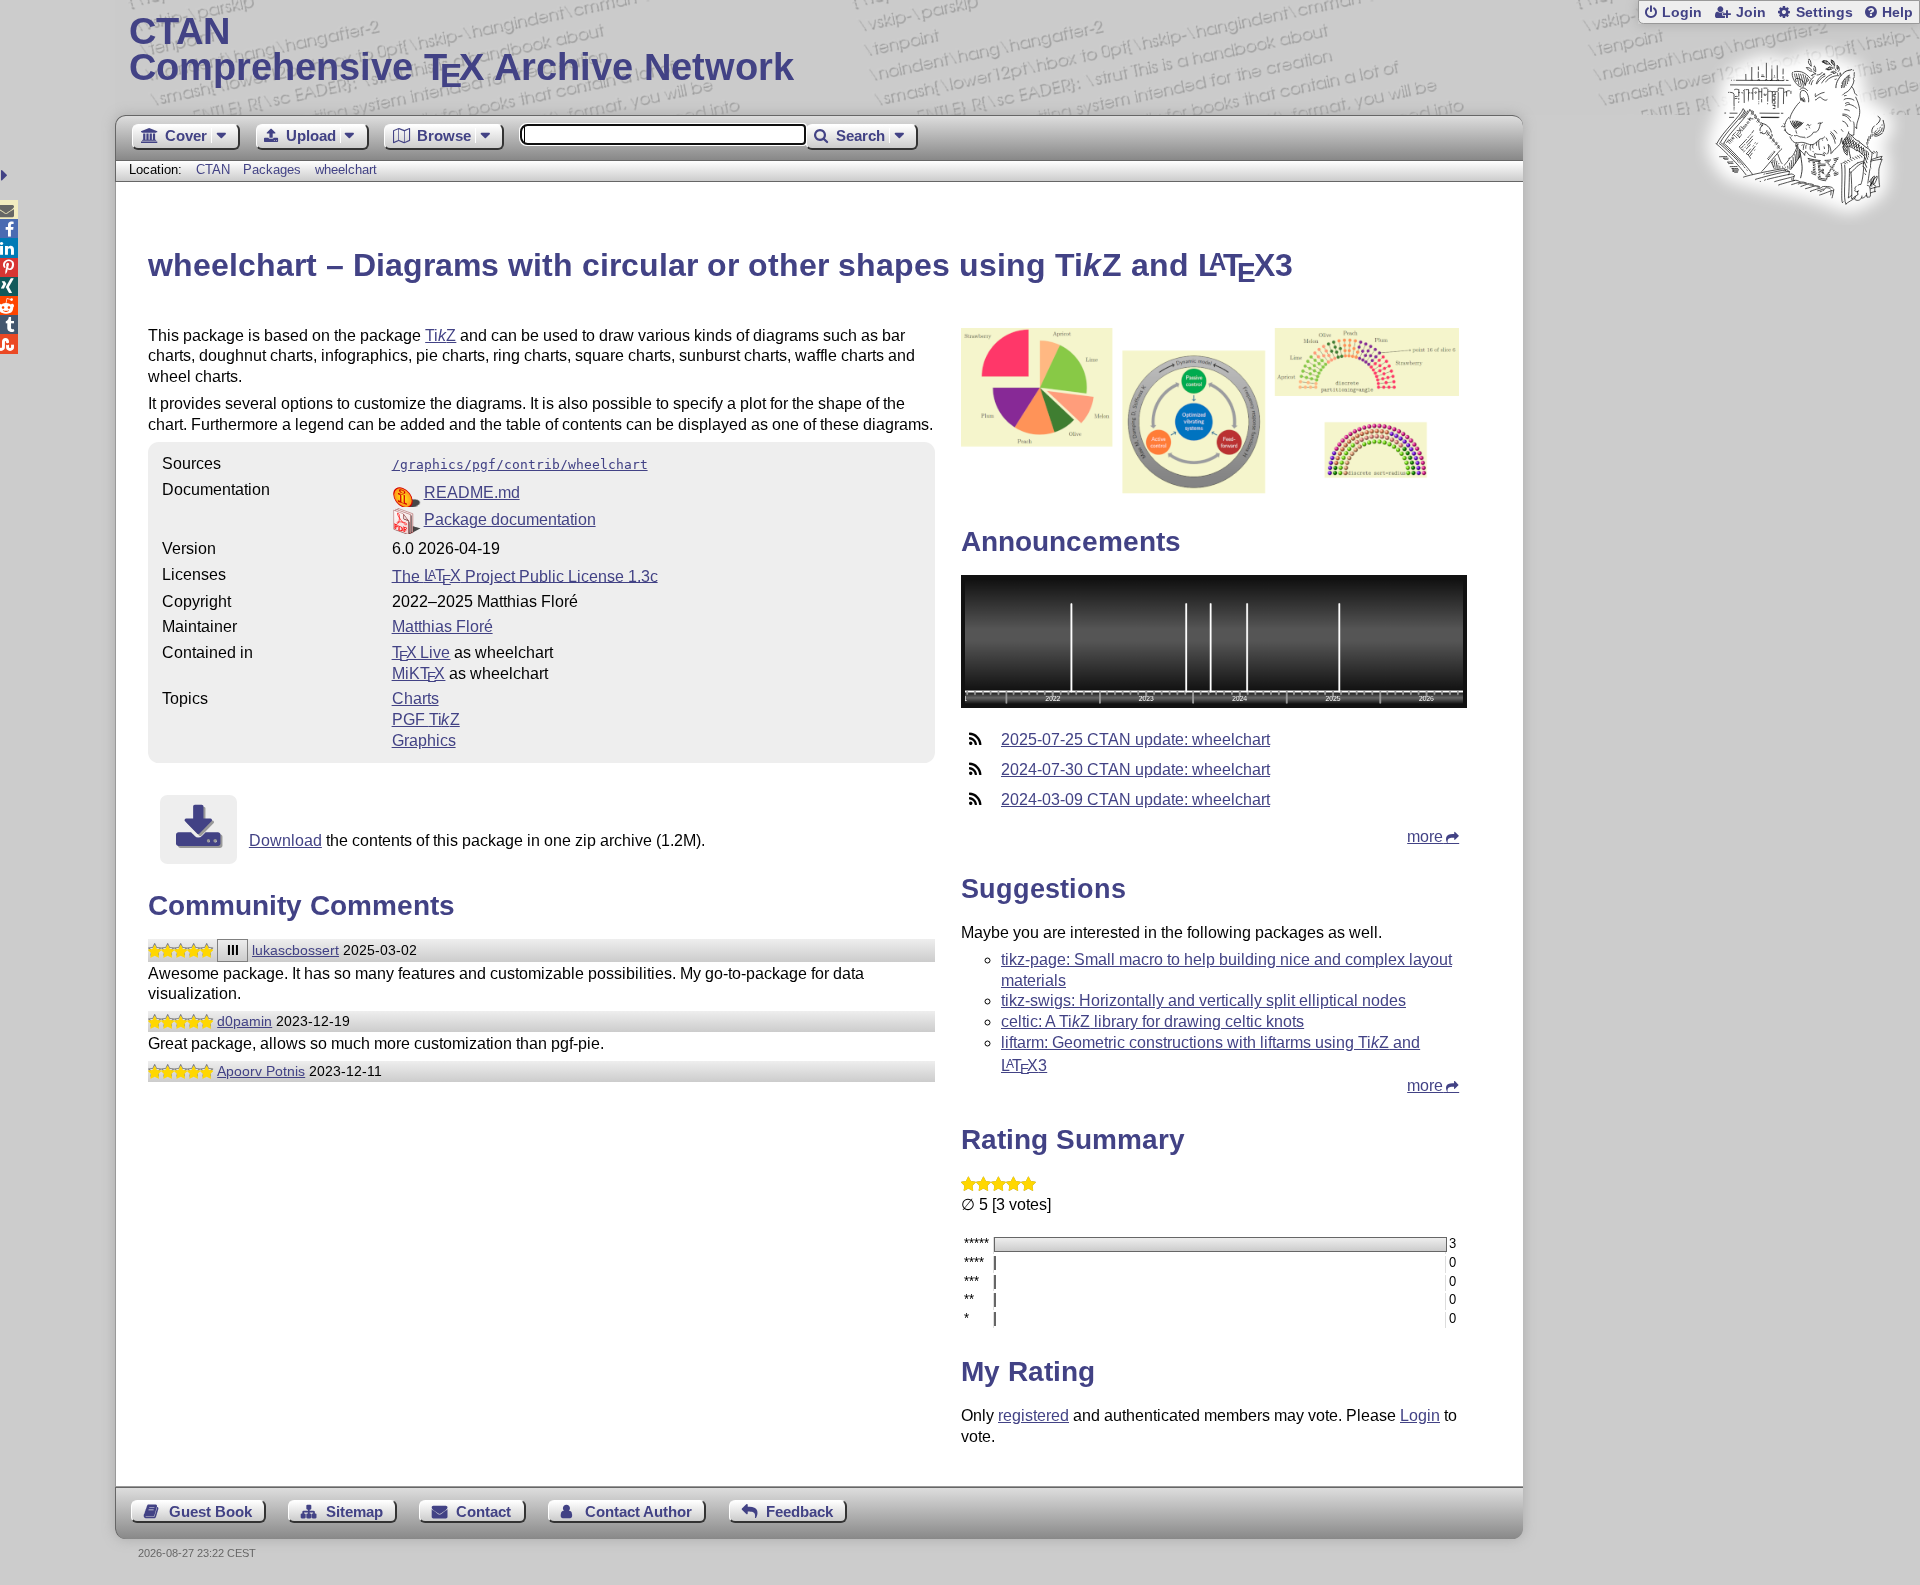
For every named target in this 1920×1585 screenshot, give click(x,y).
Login (1682, 12)
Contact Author (638, 1511)
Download (285, 840)
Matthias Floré (442, 626)
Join (1751, 12)
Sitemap (354, 1511)
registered (1033, 1415)
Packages (274, 169)
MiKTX (419, 673)
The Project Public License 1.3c (525, 575)
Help (1897, 12)
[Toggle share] (6, 175)
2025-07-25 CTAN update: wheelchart (1135, 739)
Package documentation (510, 519)
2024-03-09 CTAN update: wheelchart (1135, 799)
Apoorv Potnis (261, 1071)
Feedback (799, 1511)
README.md (472, 492)
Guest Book (210, 1511)
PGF (426, 719)
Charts (415, 698)
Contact (483, 1511)
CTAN (213, 169)
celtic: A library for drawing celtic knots (1152, 1021)
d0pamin (244, 1021)
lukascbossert (295, 950)
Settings (1824, 12)
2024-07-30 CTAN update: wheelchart (1135, 769)
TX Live (421, 652)
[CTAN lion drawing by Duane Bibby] (1800, 242)
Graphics (424, 740)
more (1425, 836)
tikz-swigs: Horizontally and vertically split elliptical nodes (1203, 1000)
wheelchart (346, 169)
